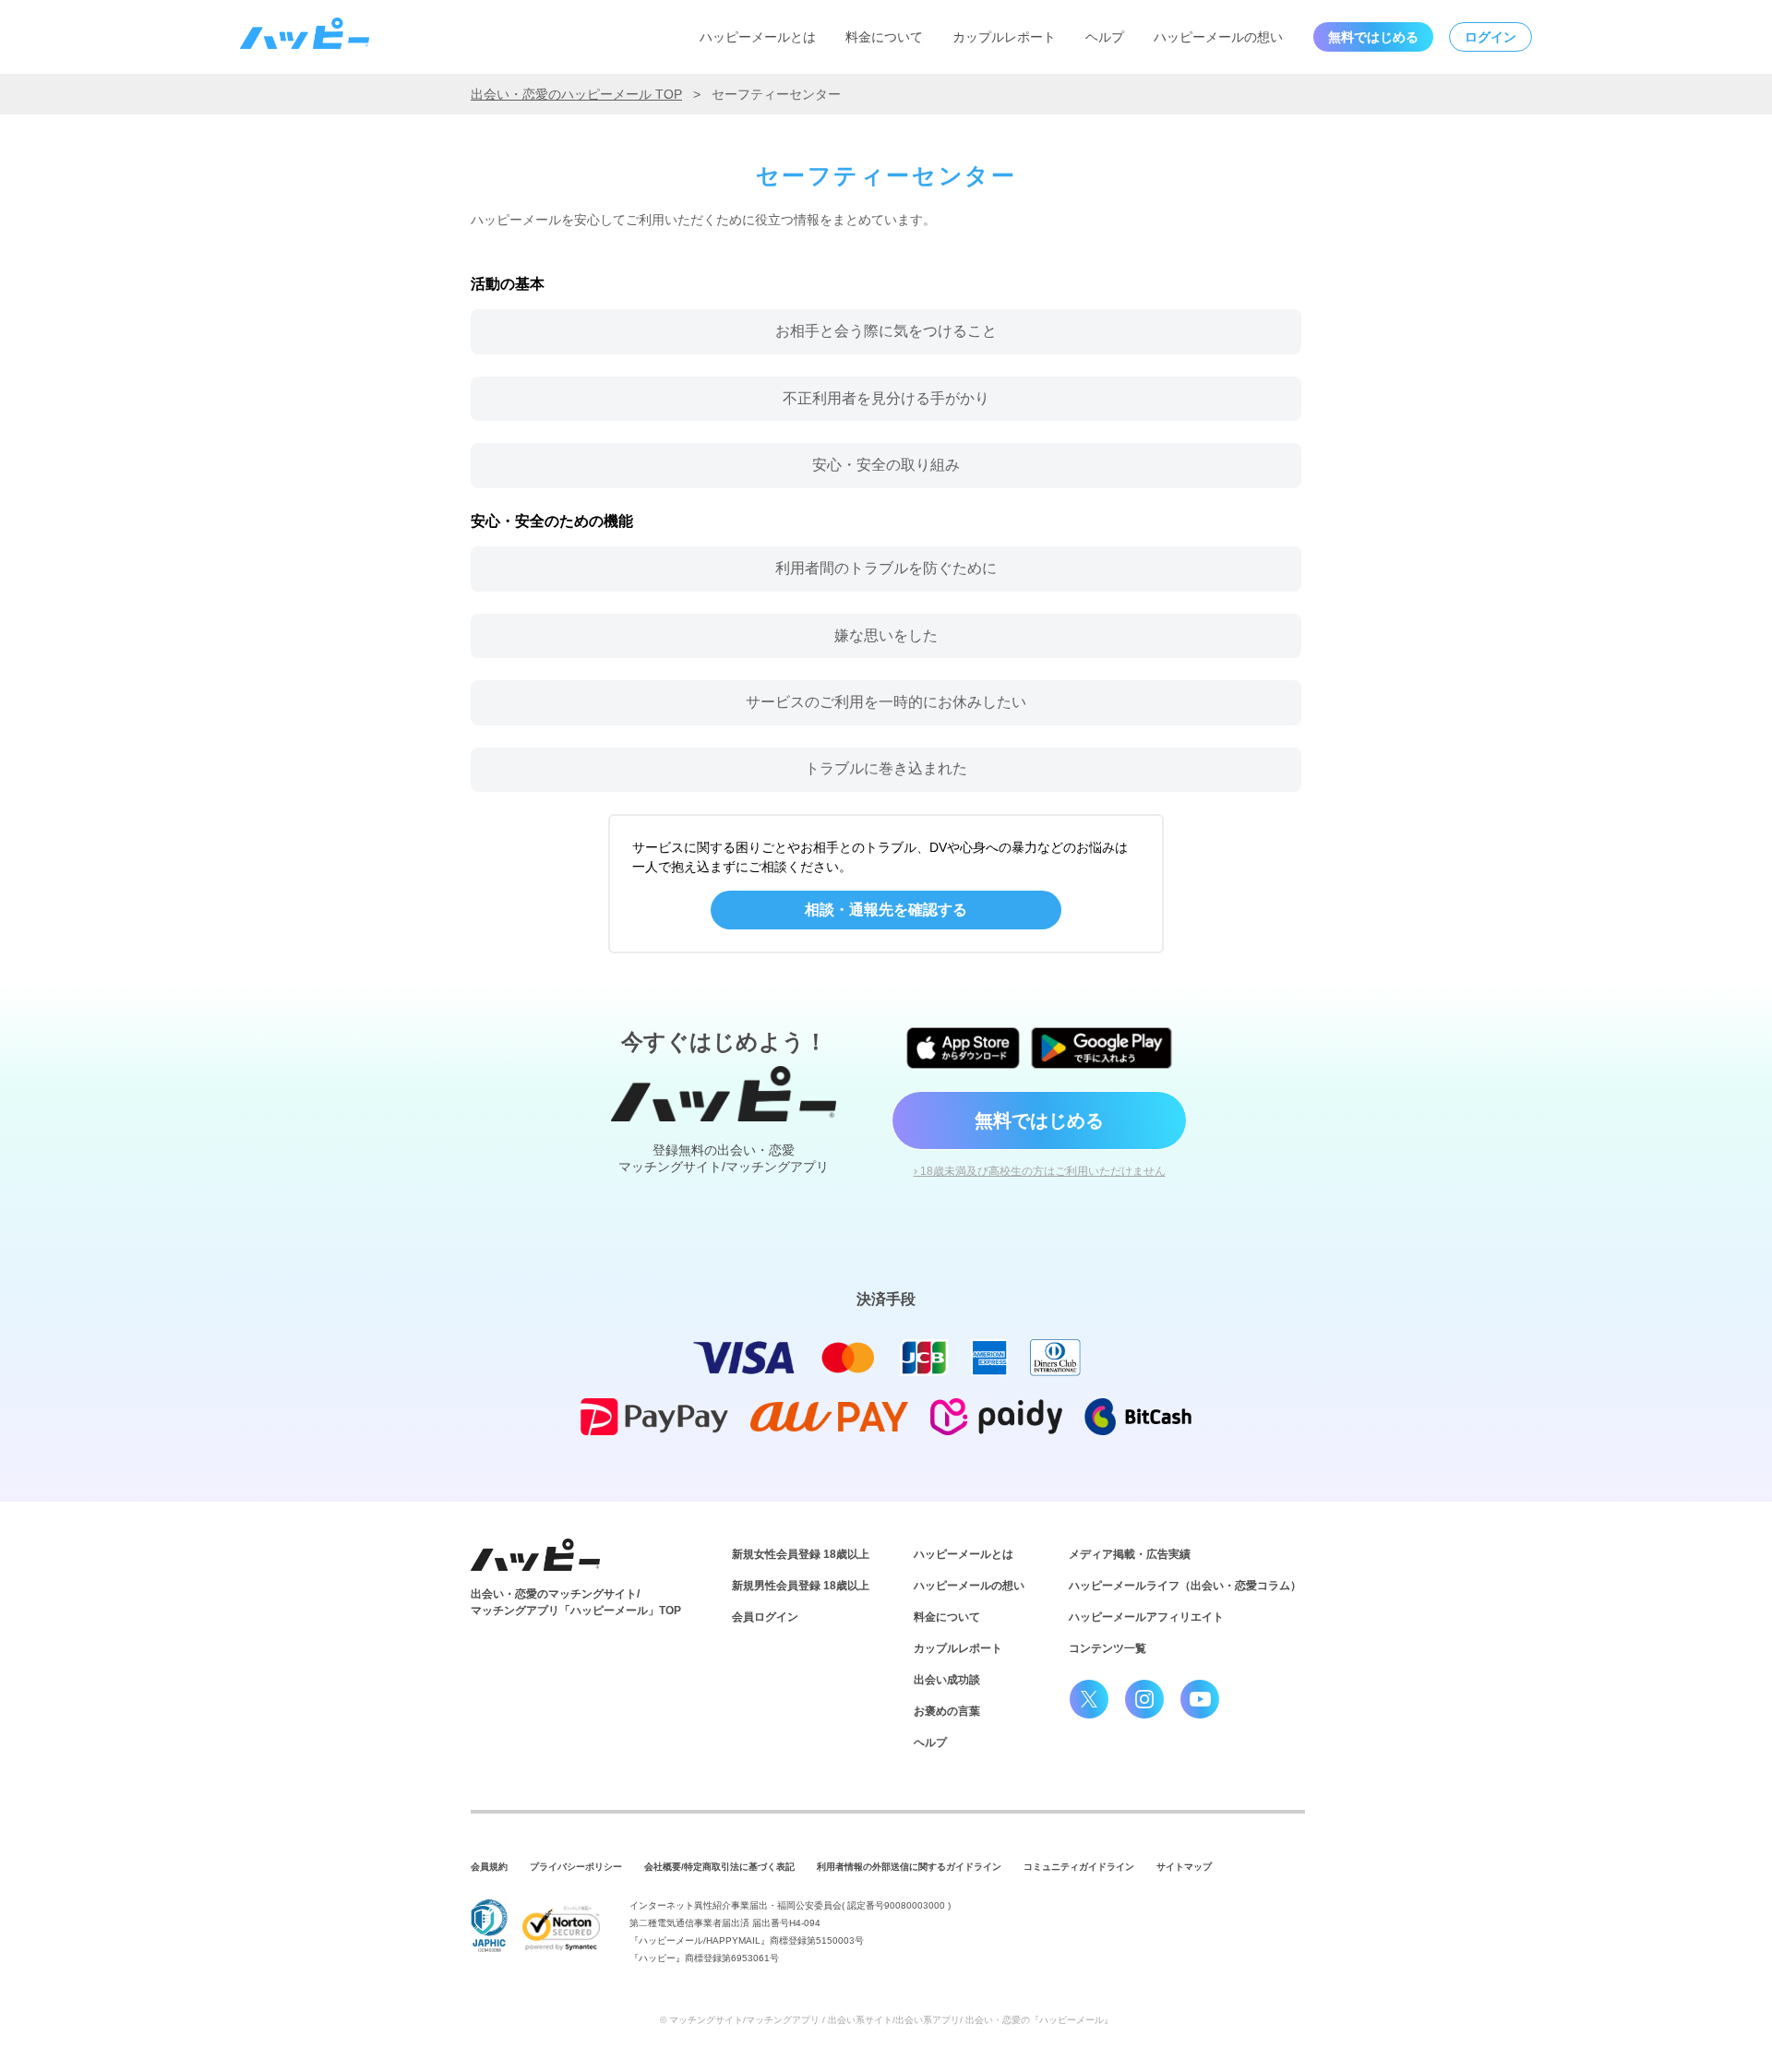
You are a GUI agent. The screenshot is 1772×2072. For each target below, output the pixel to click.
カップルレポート (1004, 37)
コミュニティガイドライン (1079, 1867)
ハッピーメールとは (758, 37)
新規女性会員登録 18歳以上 (801, 1554)
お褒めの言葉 (947, 1711)
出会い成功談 (947, 1680)
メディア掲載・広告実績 (1130, 1554)
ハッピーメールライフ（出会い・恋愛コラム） (1185, 1586)
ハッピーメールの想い (1218, 37)
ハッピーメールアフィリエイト (1146, 1617)
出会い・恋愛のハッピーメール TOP (576, 94)
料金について (884, 37)
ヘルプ (1105, 37)
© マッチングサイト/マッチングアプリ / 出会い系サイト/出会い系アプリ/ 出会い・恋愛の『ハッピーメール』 (886, 2020)
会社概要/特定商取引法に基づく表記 (719, 1867)
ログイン (1491, 37)
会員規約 (489, 1867)
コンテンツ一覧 (1107, 1648)
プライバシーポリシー (576, 1867)
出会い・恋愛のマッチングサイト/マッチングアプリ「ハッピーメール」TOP (576, 1602)
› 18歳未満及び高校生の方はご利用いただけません (1040, 1171)
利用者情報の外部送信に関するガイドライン (909, 1867)
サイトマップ (1184, 1867)
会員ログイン (765, 1617)
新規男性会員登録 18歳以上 (801, 1586)
